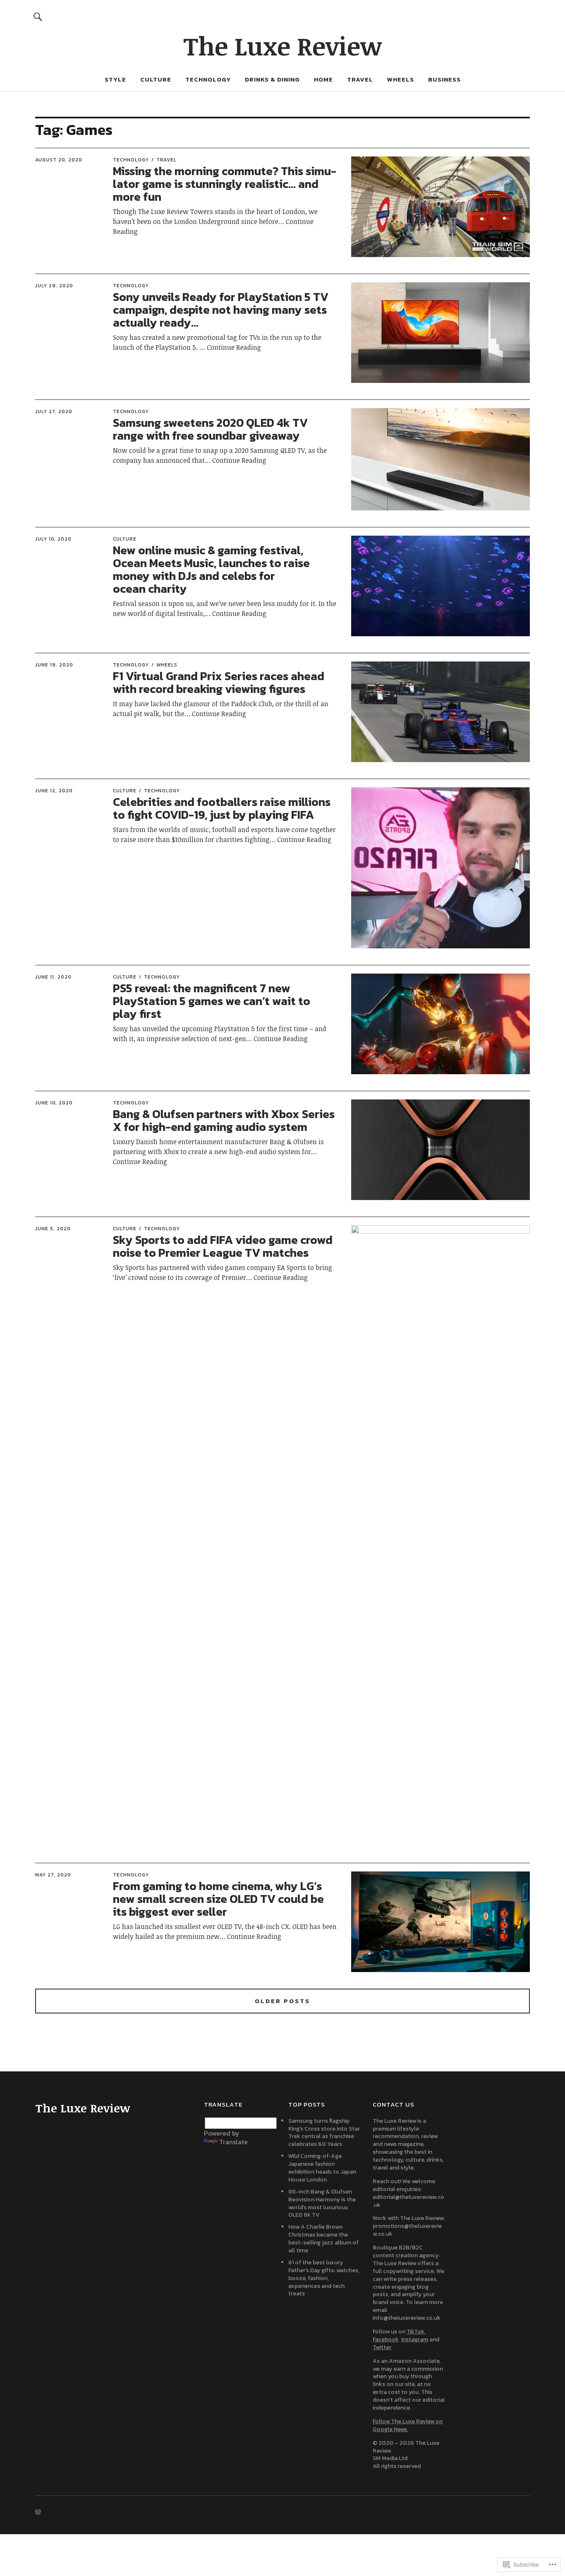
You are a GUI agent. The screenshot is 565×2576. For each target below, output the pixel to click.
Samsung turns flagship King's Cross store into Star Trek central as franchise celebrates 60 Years (324, 2133)
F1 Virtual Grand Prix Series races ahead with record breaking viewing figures (219, 682)
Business (444, 79)
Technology (208, 79)
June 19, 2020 (54, 665)
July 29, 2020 (54, 286)
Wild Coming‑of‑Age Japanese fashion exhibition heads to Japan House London (322, 2168)
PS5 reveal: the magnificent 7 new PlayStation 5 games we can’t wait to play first (212, 1001)
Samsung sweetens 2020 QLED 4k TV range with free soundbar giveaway (210, 429)
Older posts (282, 2001)
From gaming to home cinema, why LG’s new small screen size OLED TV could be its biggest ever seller (218, 1899)
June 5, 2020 (53, 1229)
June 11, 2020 (53, 977)
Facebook (386, 2339)
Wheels (401, 79)
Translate (233, 2142)
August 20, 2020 (59, 160)
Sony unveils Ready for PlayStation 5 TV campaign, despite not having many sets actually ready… (221, 310)
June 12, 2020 (54, 791)
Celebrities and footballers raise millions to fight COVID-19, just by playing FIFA (222, 808)
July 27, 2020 (54, 411)
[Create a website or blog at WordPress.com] (38, 2512)
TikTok (415, 2332)
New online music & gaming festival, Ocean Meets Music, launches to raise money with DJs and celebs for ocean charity (211, 569)
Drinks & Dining (272, 79)
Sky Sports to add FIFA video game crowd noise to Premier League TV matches (223, 1246)
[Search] (38, 16)
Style (115, 79)
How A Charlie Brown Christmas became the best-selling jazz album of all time (323, 2239)
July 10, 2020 (53, 539)
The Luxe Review (282, 46)
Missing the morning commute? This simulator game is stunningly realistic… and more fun (225, 184)
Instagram (415, 2339)
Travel (360, 79)
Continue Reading (234, 347)
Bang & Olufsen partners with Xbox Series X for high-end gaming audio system (224, 1120)
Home (323, 79)
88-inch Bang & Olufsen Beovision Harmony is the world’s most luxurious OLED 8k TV (322, 2203)
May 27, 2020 (53, 1875)
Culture (156, 79)
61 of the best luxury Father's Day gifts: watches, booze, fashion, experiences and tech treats (324, 2278)
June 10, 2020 (54, 1103)
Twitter (382, 2347)
